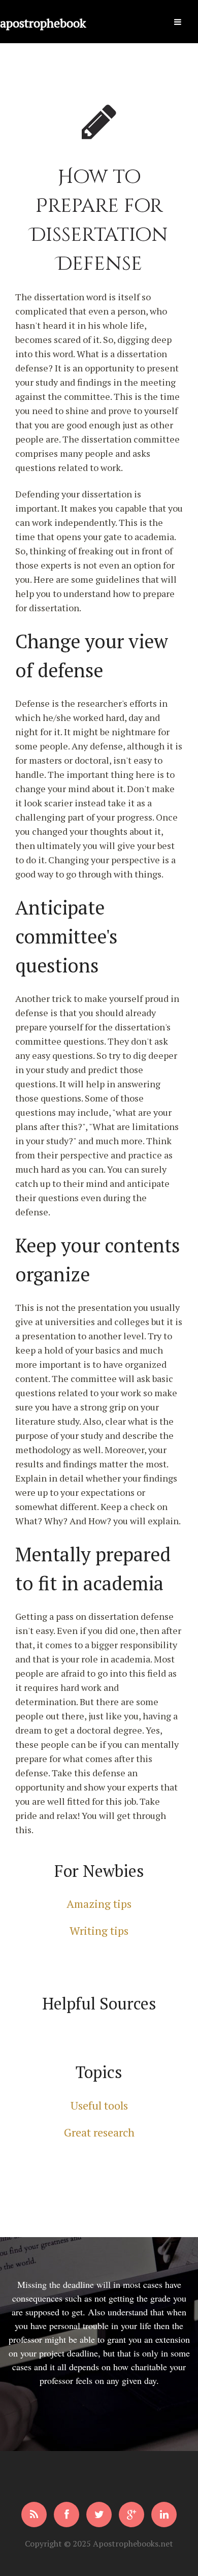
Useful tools (99, 2105)
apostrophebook (43, 5)
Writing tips (99, 1930)
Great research (99, 2132)
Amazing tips (99, 1904)
